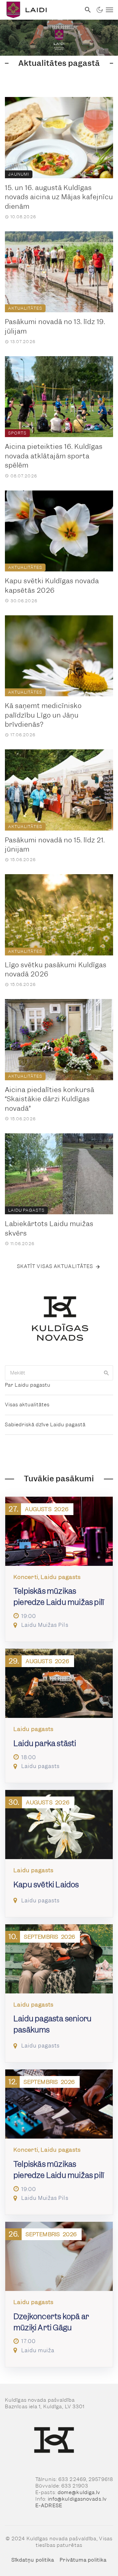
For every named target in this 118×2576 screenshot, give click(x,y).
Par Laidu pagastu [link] (28, 1385)
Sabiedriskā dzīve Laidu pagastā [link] (45, 1425)
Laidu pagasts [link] (26, 1210)
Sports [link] (17, 433)
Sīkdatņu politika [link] (33, 2560)
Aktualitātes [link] (25, 308)
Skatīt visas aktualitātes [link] (55, 1266)
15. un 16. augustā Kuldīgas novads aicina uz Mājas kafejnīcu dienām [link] (59, 197)
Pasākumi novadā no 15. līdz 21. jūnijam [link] (55, 845)
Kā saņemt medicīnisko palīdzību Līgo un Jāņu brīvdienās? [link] (43, 715)
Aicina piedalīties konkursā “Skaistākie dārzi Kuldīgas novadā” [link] (50, 1099)
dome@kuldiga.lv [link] (79, 2492)
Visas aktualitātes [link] (27, 1405)
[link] (40, 10)
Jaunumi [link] (19, 174)
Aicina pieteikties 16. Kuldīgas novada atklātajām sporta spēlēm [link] (54, 456)
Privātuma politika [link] (83, 2560)
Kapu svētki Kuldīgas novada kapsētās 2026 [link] (52, 586)
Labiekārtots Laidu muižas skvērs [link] (49, 1229)
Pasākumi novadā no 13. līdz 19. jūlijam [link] (55, 327)
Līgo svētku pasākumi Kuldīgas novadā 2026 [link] (56, 970)
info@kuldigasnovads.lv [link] (77, 2499)
